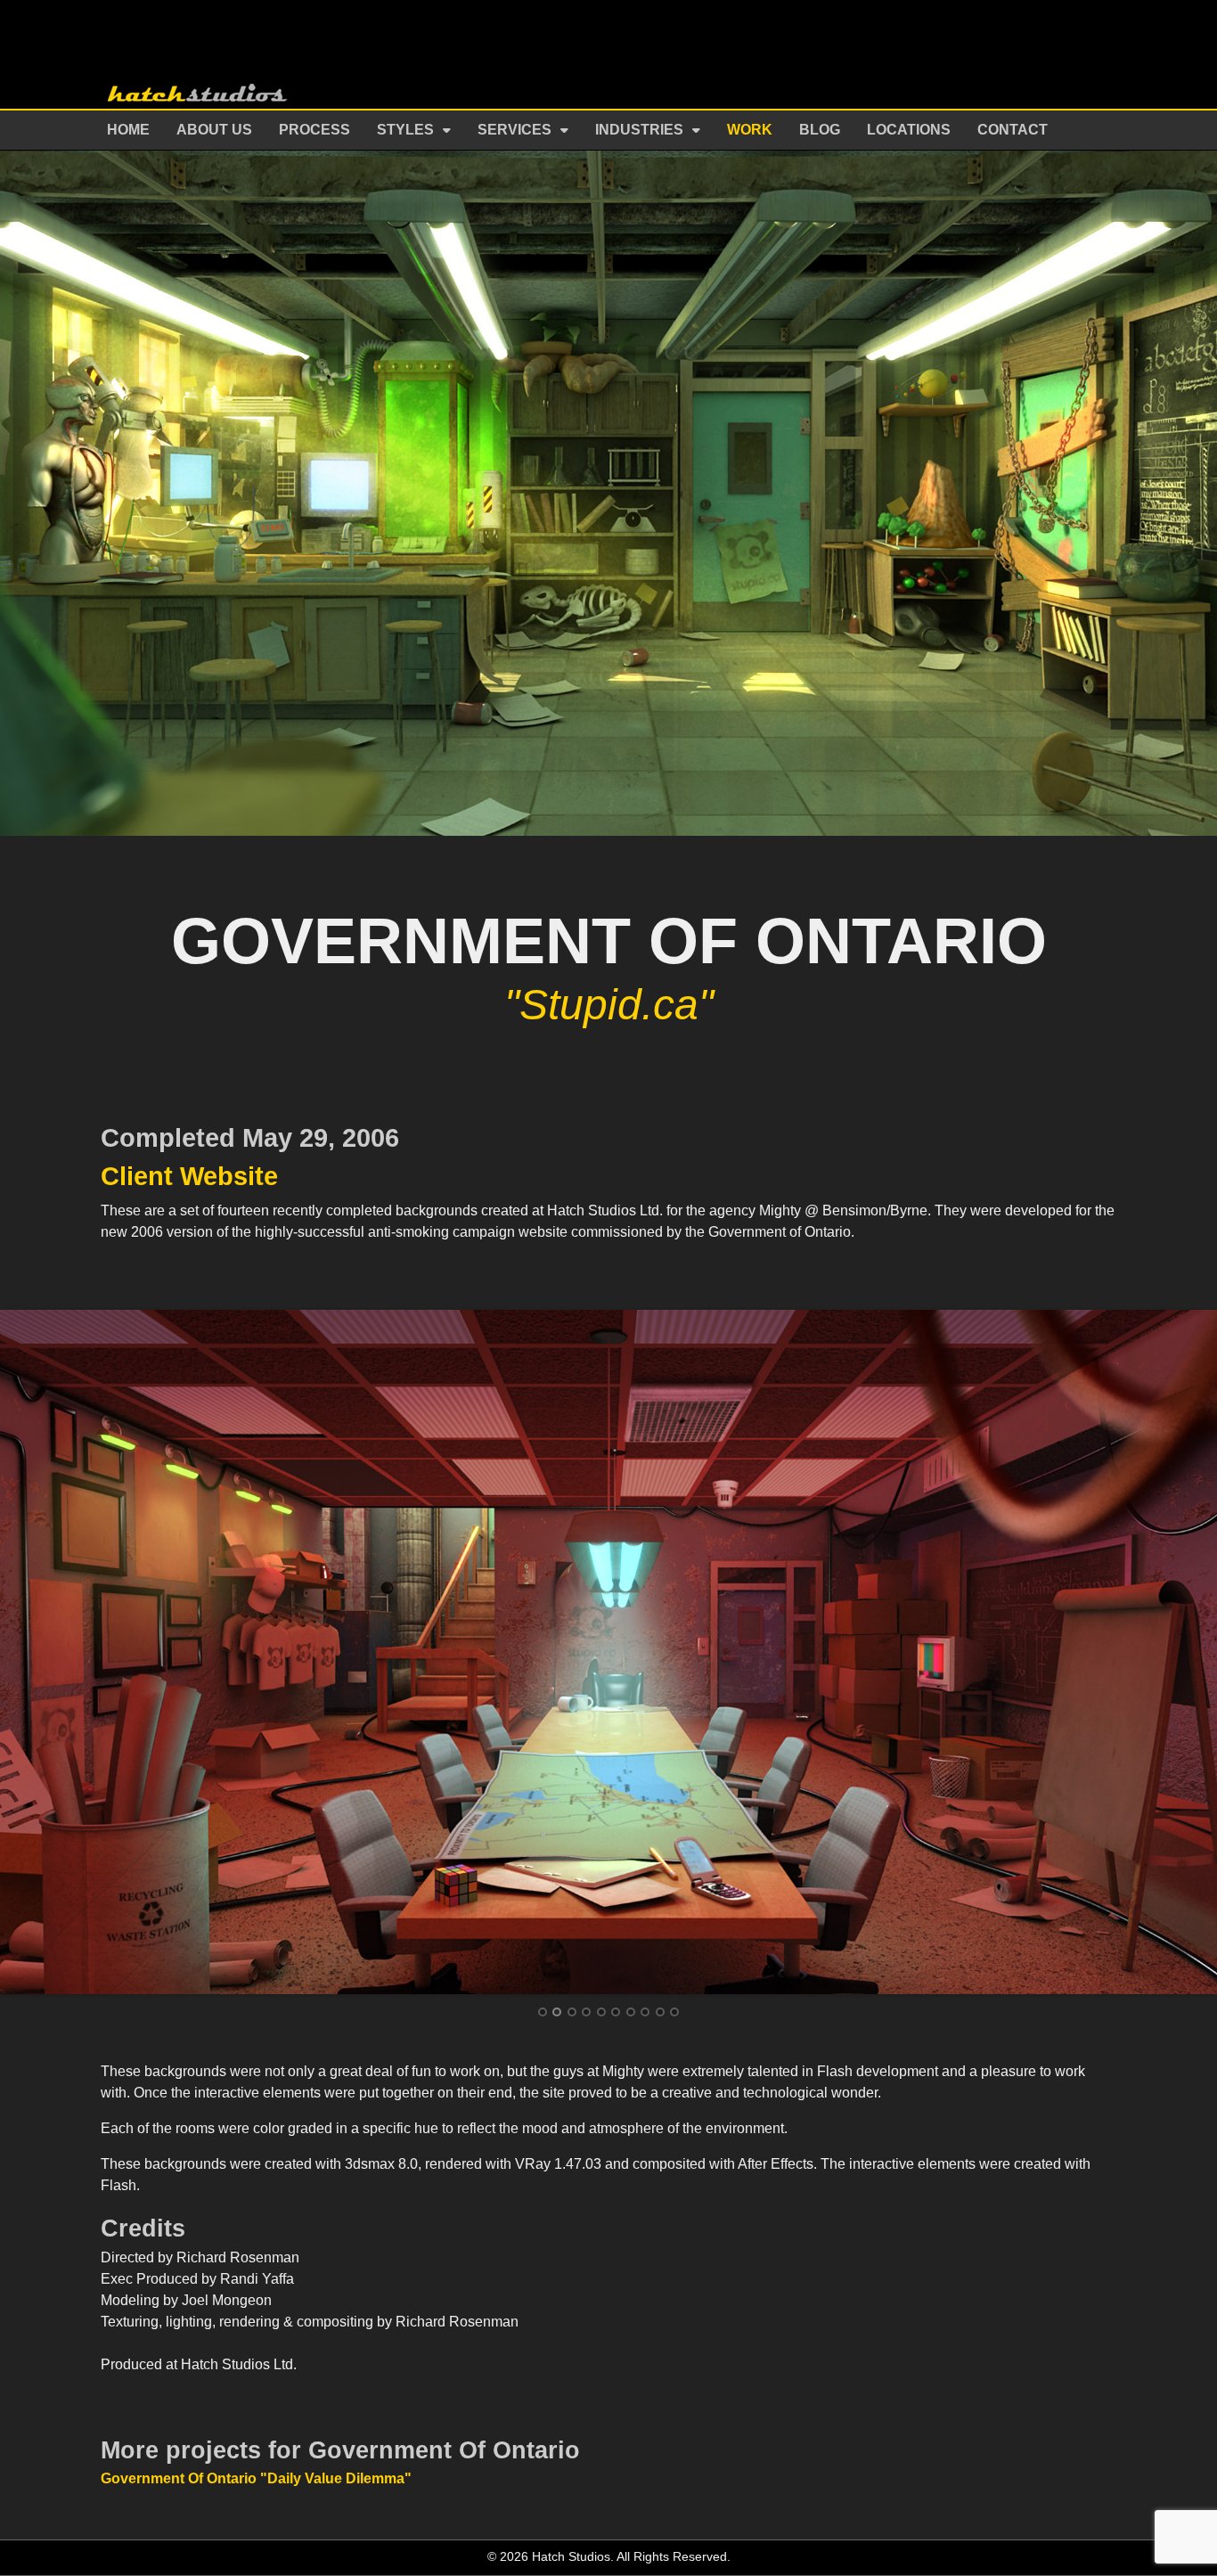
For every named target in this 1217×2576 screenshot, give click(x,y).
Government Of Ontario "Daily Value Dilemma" (256, 2478)
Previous (29, 1650)
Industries (639, 130)
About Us (214, 130)
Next (1188, 1650)
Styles (405, 130)
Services (515, 130)
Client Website (189, 1176)
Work (750, 130)
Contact (1013, 130)
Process (314, 130)
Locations (909, 130)
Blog (820, 130)
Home (128, 130)
